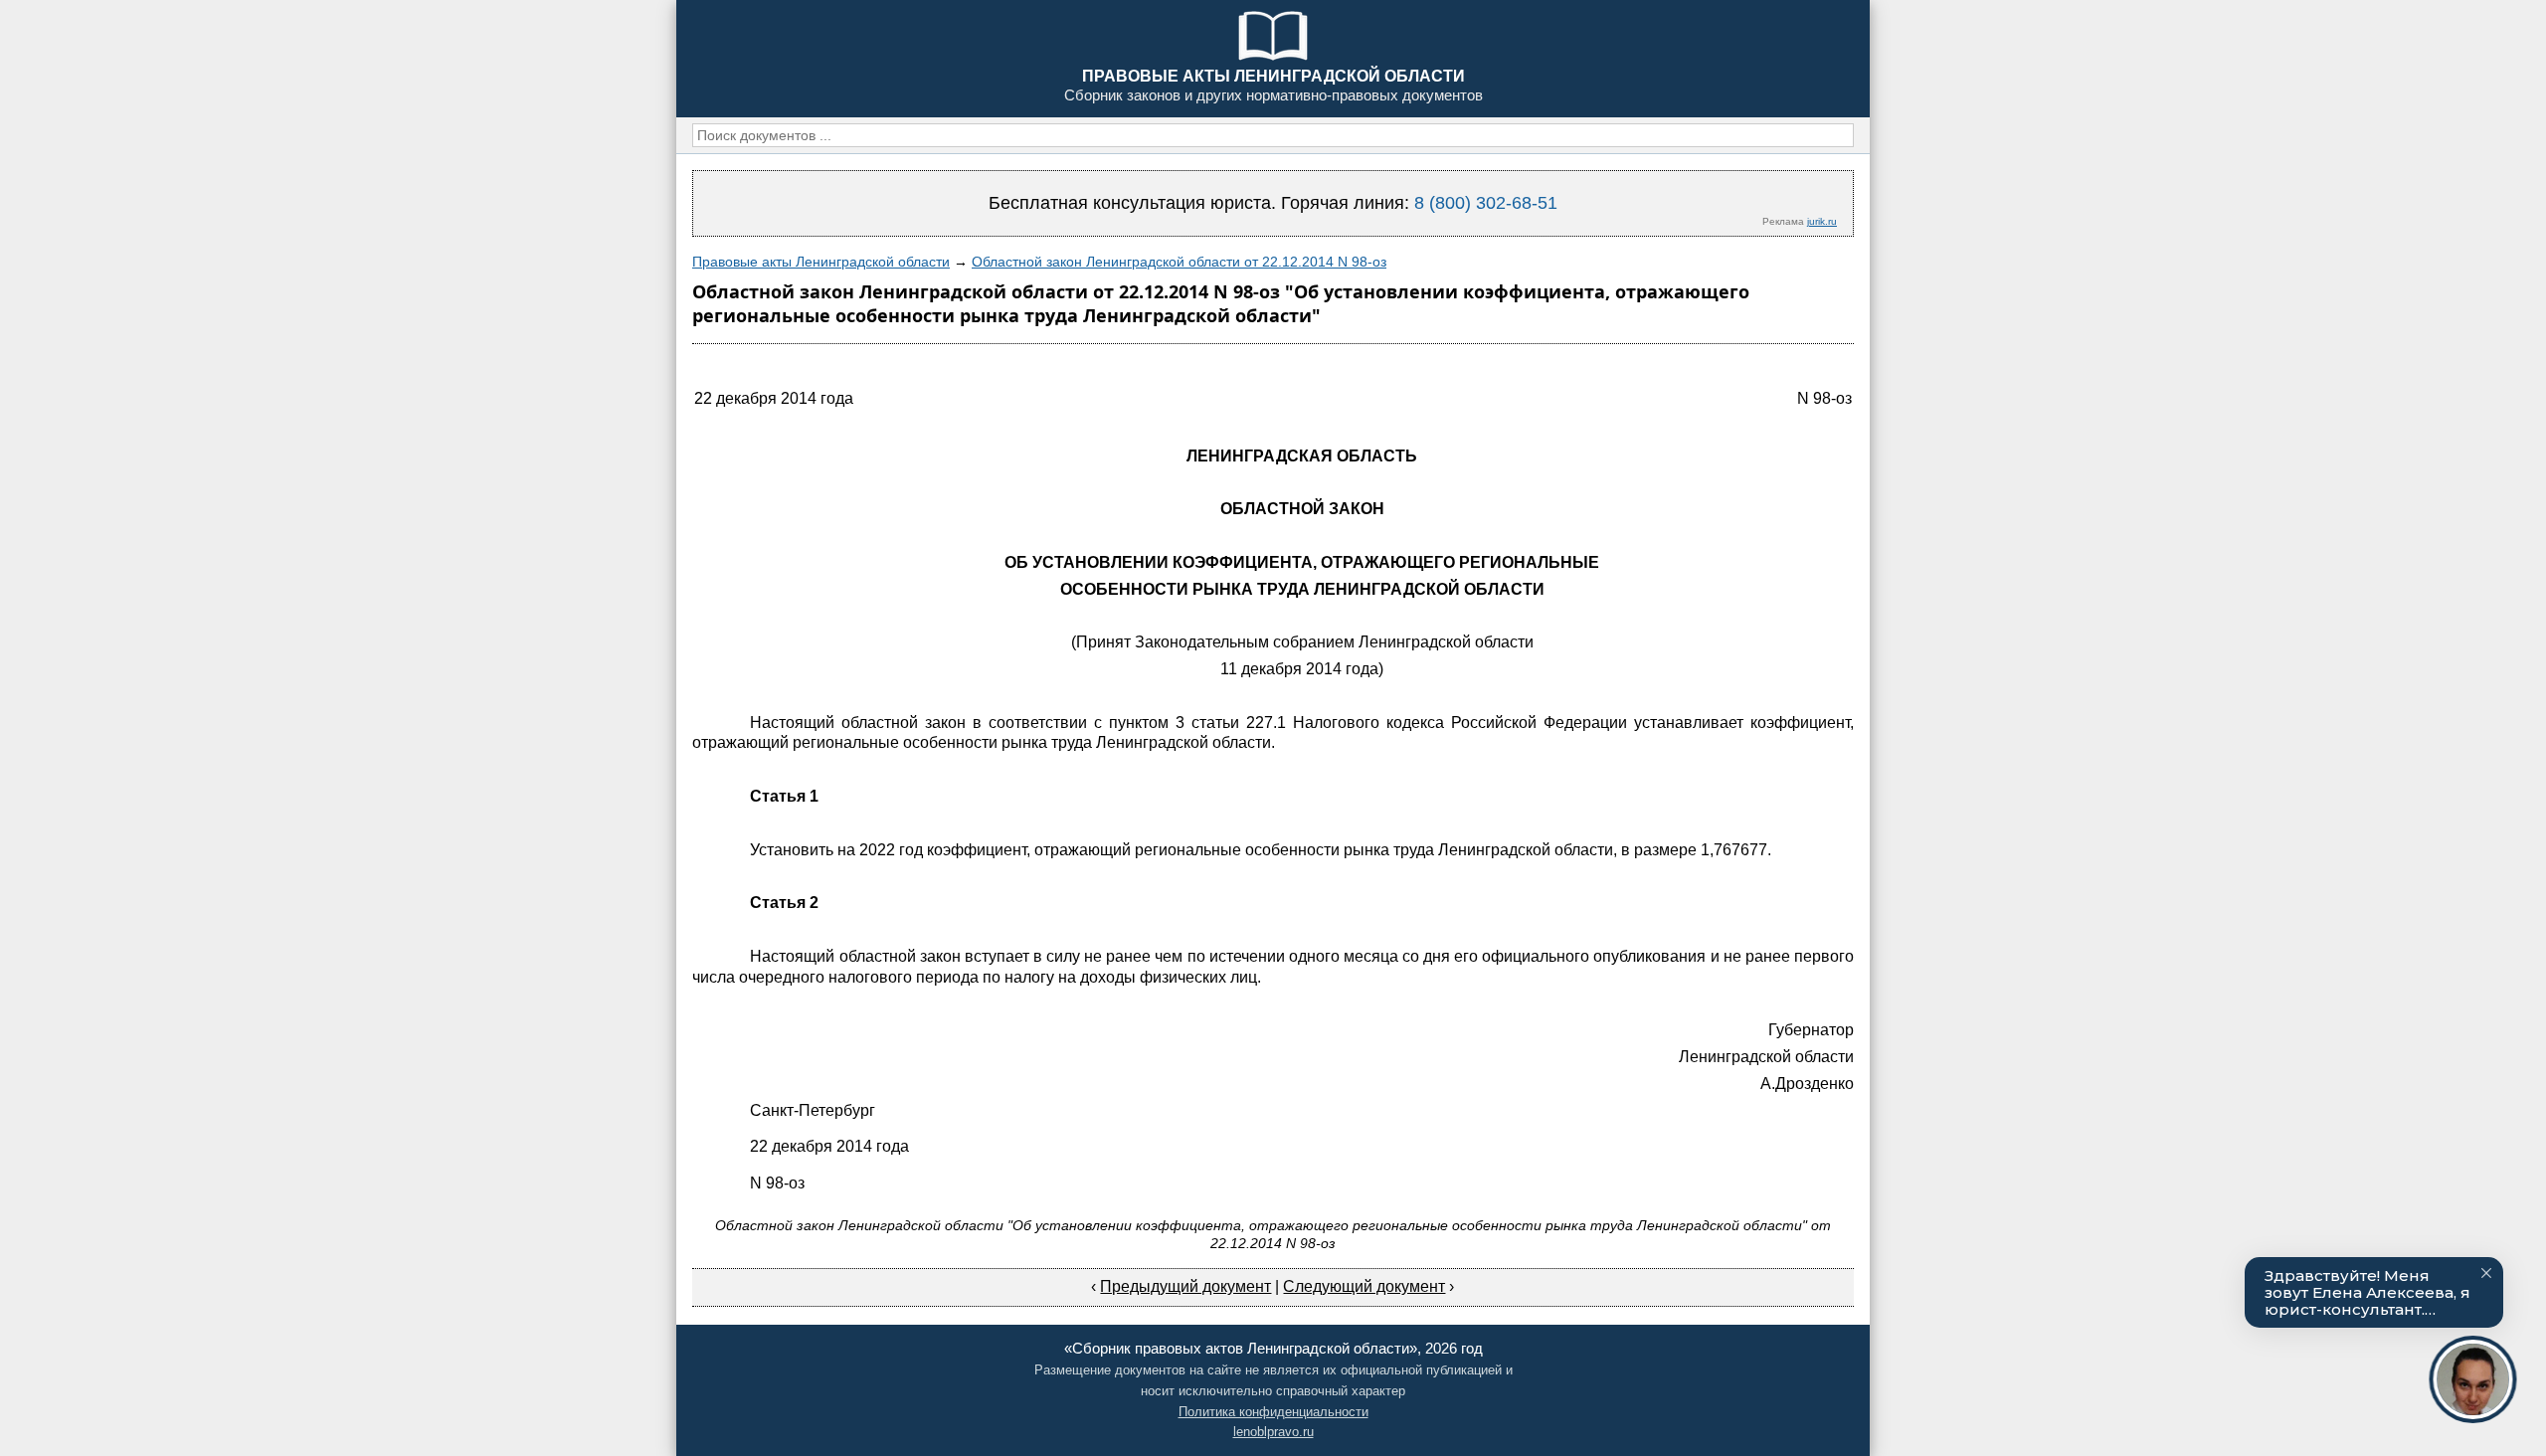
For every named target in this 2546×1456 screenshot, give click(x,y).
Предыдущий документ (1185, 1286)
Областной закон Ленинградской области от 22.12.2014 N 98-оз (1179, 262)
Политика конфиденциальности (1273, 1412)
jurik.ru (1822, 221)
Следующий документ (1364, 1286)
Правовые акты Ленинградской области (821, 262)
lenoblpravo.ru (1273, 1432)
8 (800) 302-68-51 (1486, 203)
